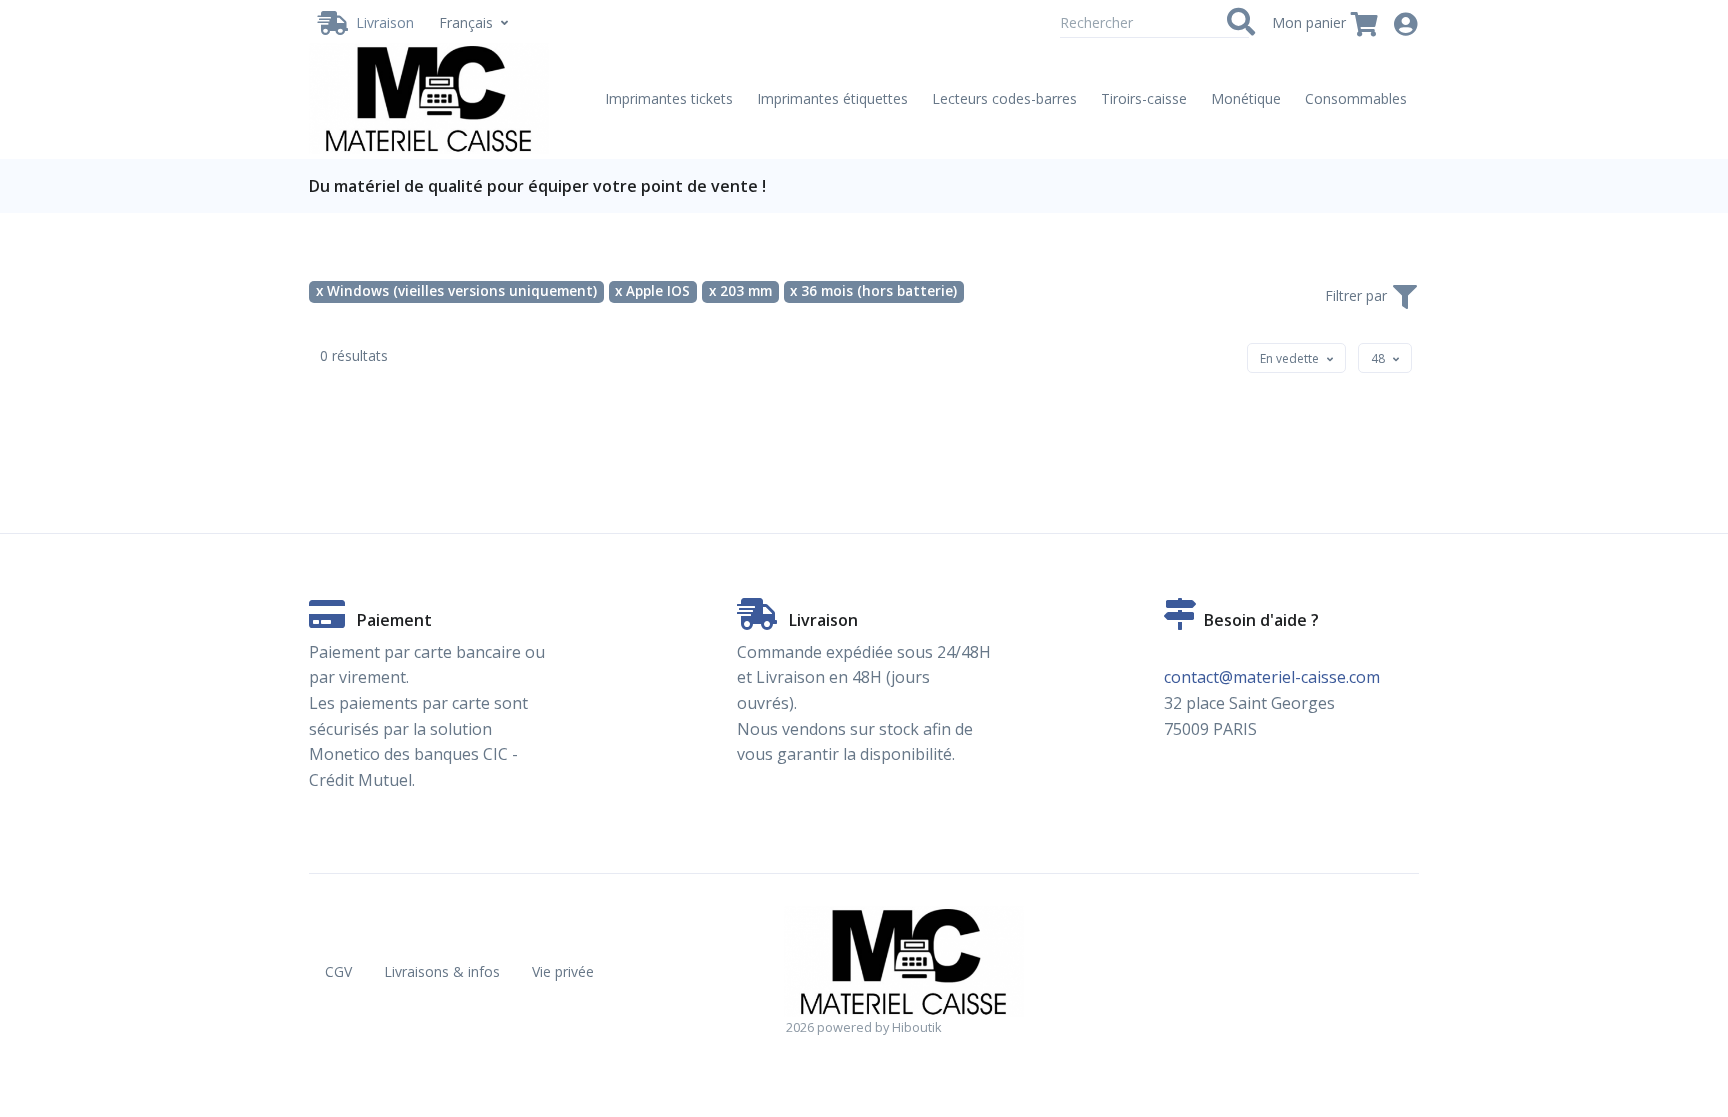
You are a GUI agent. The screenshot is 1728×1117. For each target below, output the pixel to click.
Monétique (1246, 98)
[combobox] (1296, 358)
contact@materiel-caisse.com (1272, 677)
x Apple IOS (652, 291)
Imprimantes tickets (669, 98)
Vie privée (563, 971)
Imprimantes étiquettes (832, 98)
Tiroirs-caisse (1144, 98)
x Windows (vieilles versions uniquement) (456, 291)
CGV (338, 971)
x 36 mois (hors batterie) (873, 291)
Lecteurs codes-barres (1004, 98)
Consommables (1356, 98)
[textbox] (1289, 358)
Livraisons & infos (442, 971)
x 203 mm (740, 291)
